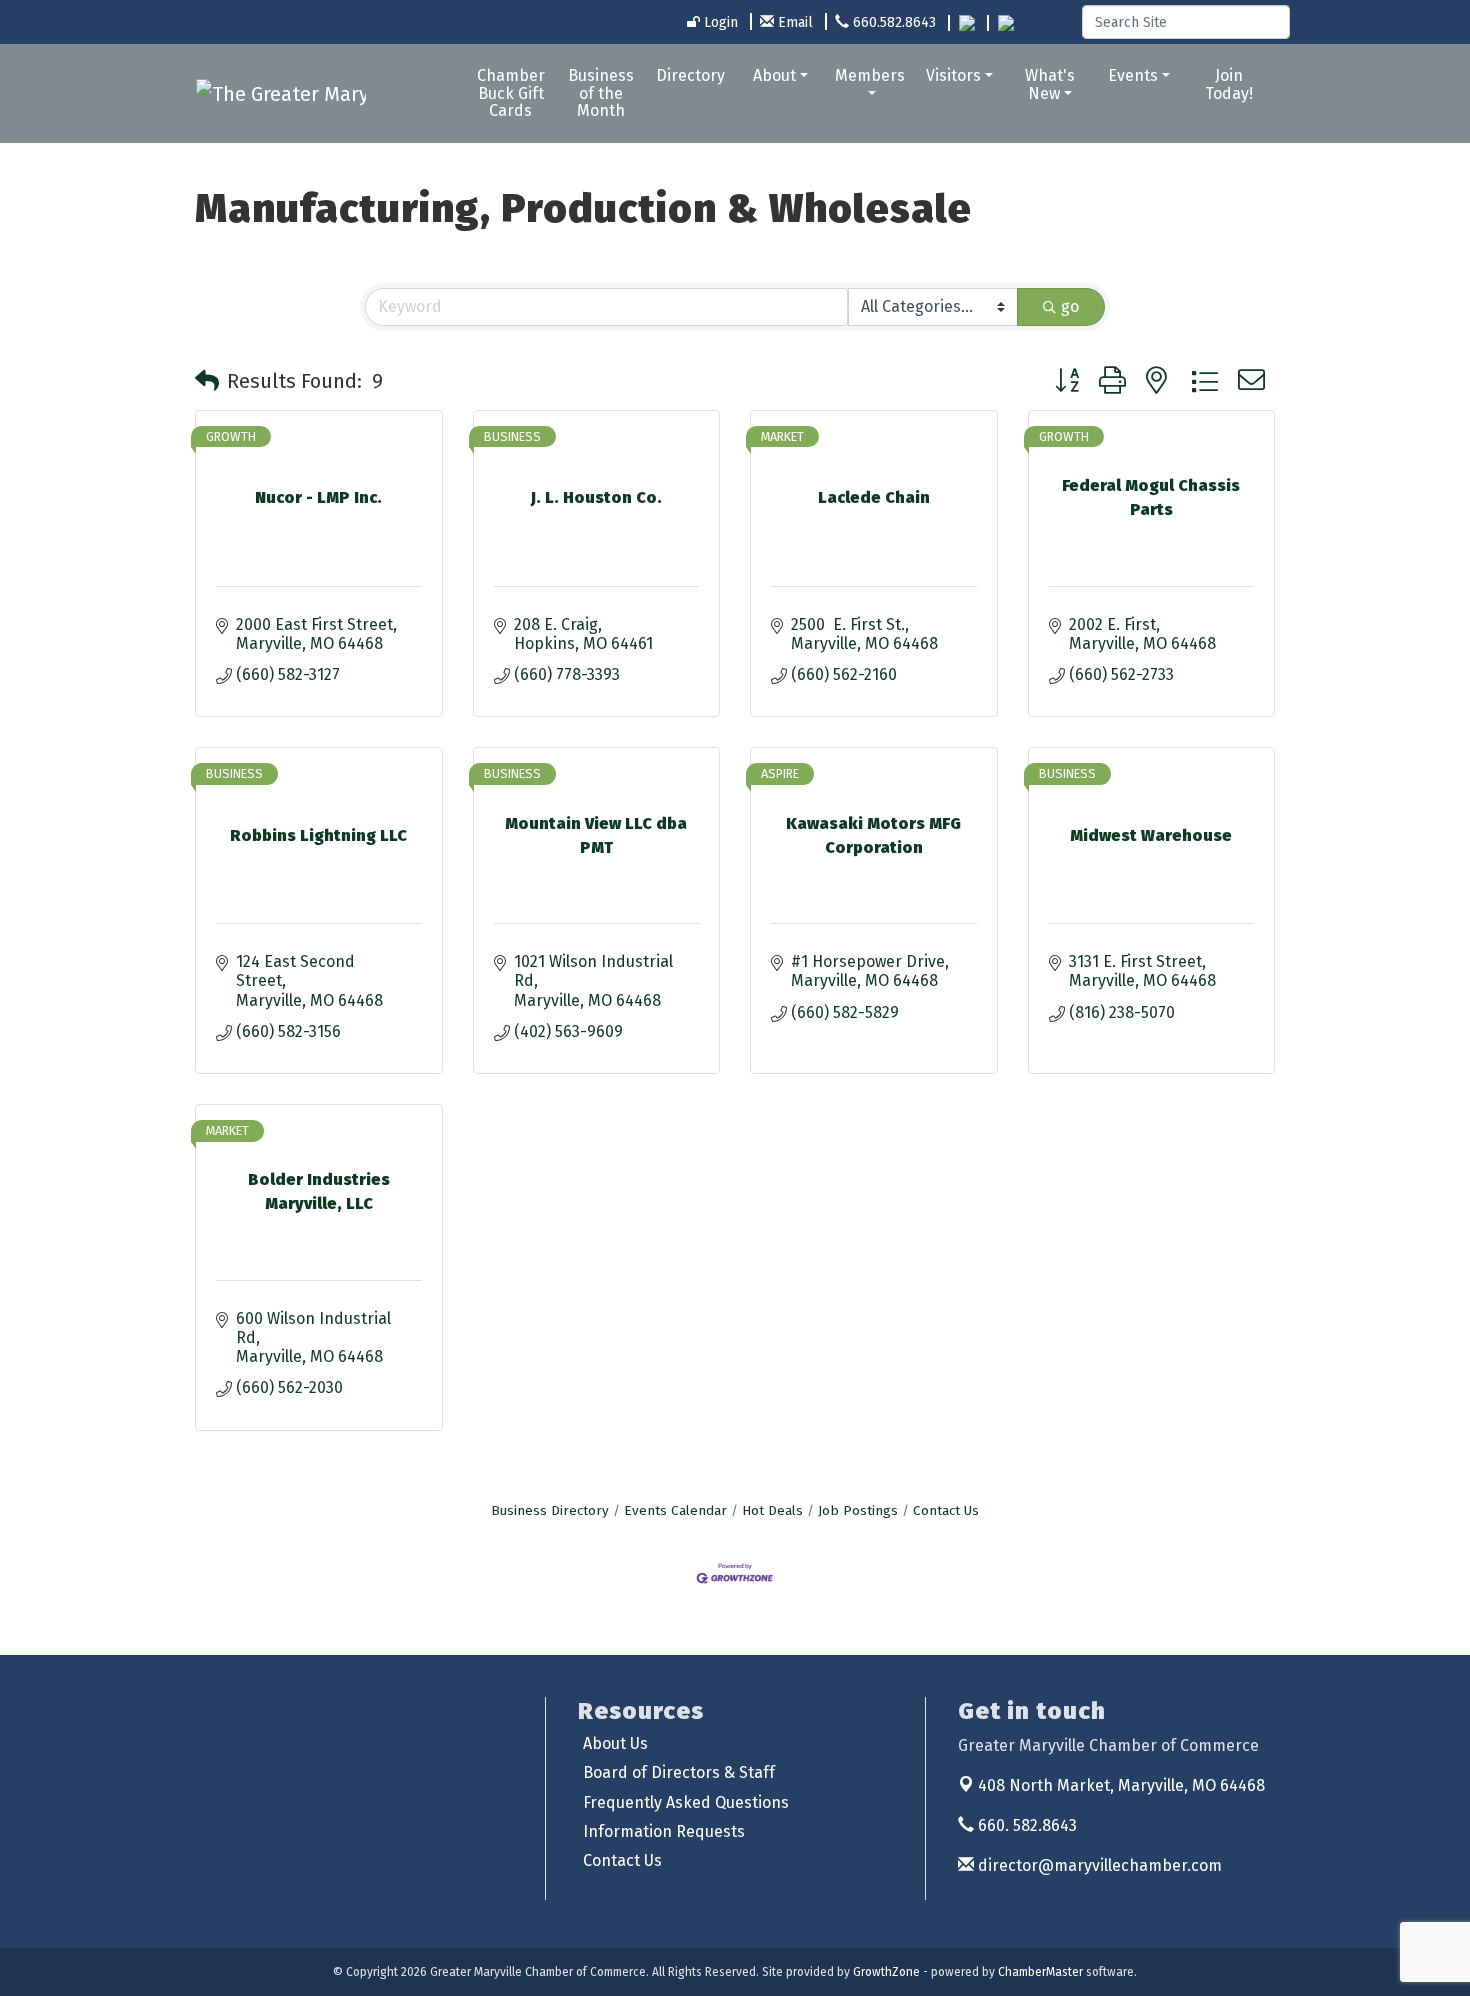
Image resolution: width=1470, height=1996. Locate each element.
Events (1133, 75)
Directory (690, 75)
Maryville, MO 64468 (1121, 1785)
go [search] (1070, 306)
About (774, 75)
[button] (207, 381)
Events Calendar (675, 1510)
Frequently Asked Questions (686, 1802)
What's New (1050, 84)
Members (870, 75)
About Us (615, 1743)
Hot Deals (772, 1510)
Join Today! (1229, 84)
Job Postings (858, 1510)
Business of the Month (601, 93)
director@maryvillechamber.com (1098, 1865)
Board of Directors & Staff (679, 1772)
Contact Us (946, 1510)
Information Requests (664, 1831)
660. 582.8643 (1025, 1825)
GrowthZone (886, 1972)
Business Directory (550, 1510)
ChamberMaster (1040, 1972)
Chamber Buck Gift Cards (511, 93)
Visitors (953, 75)
